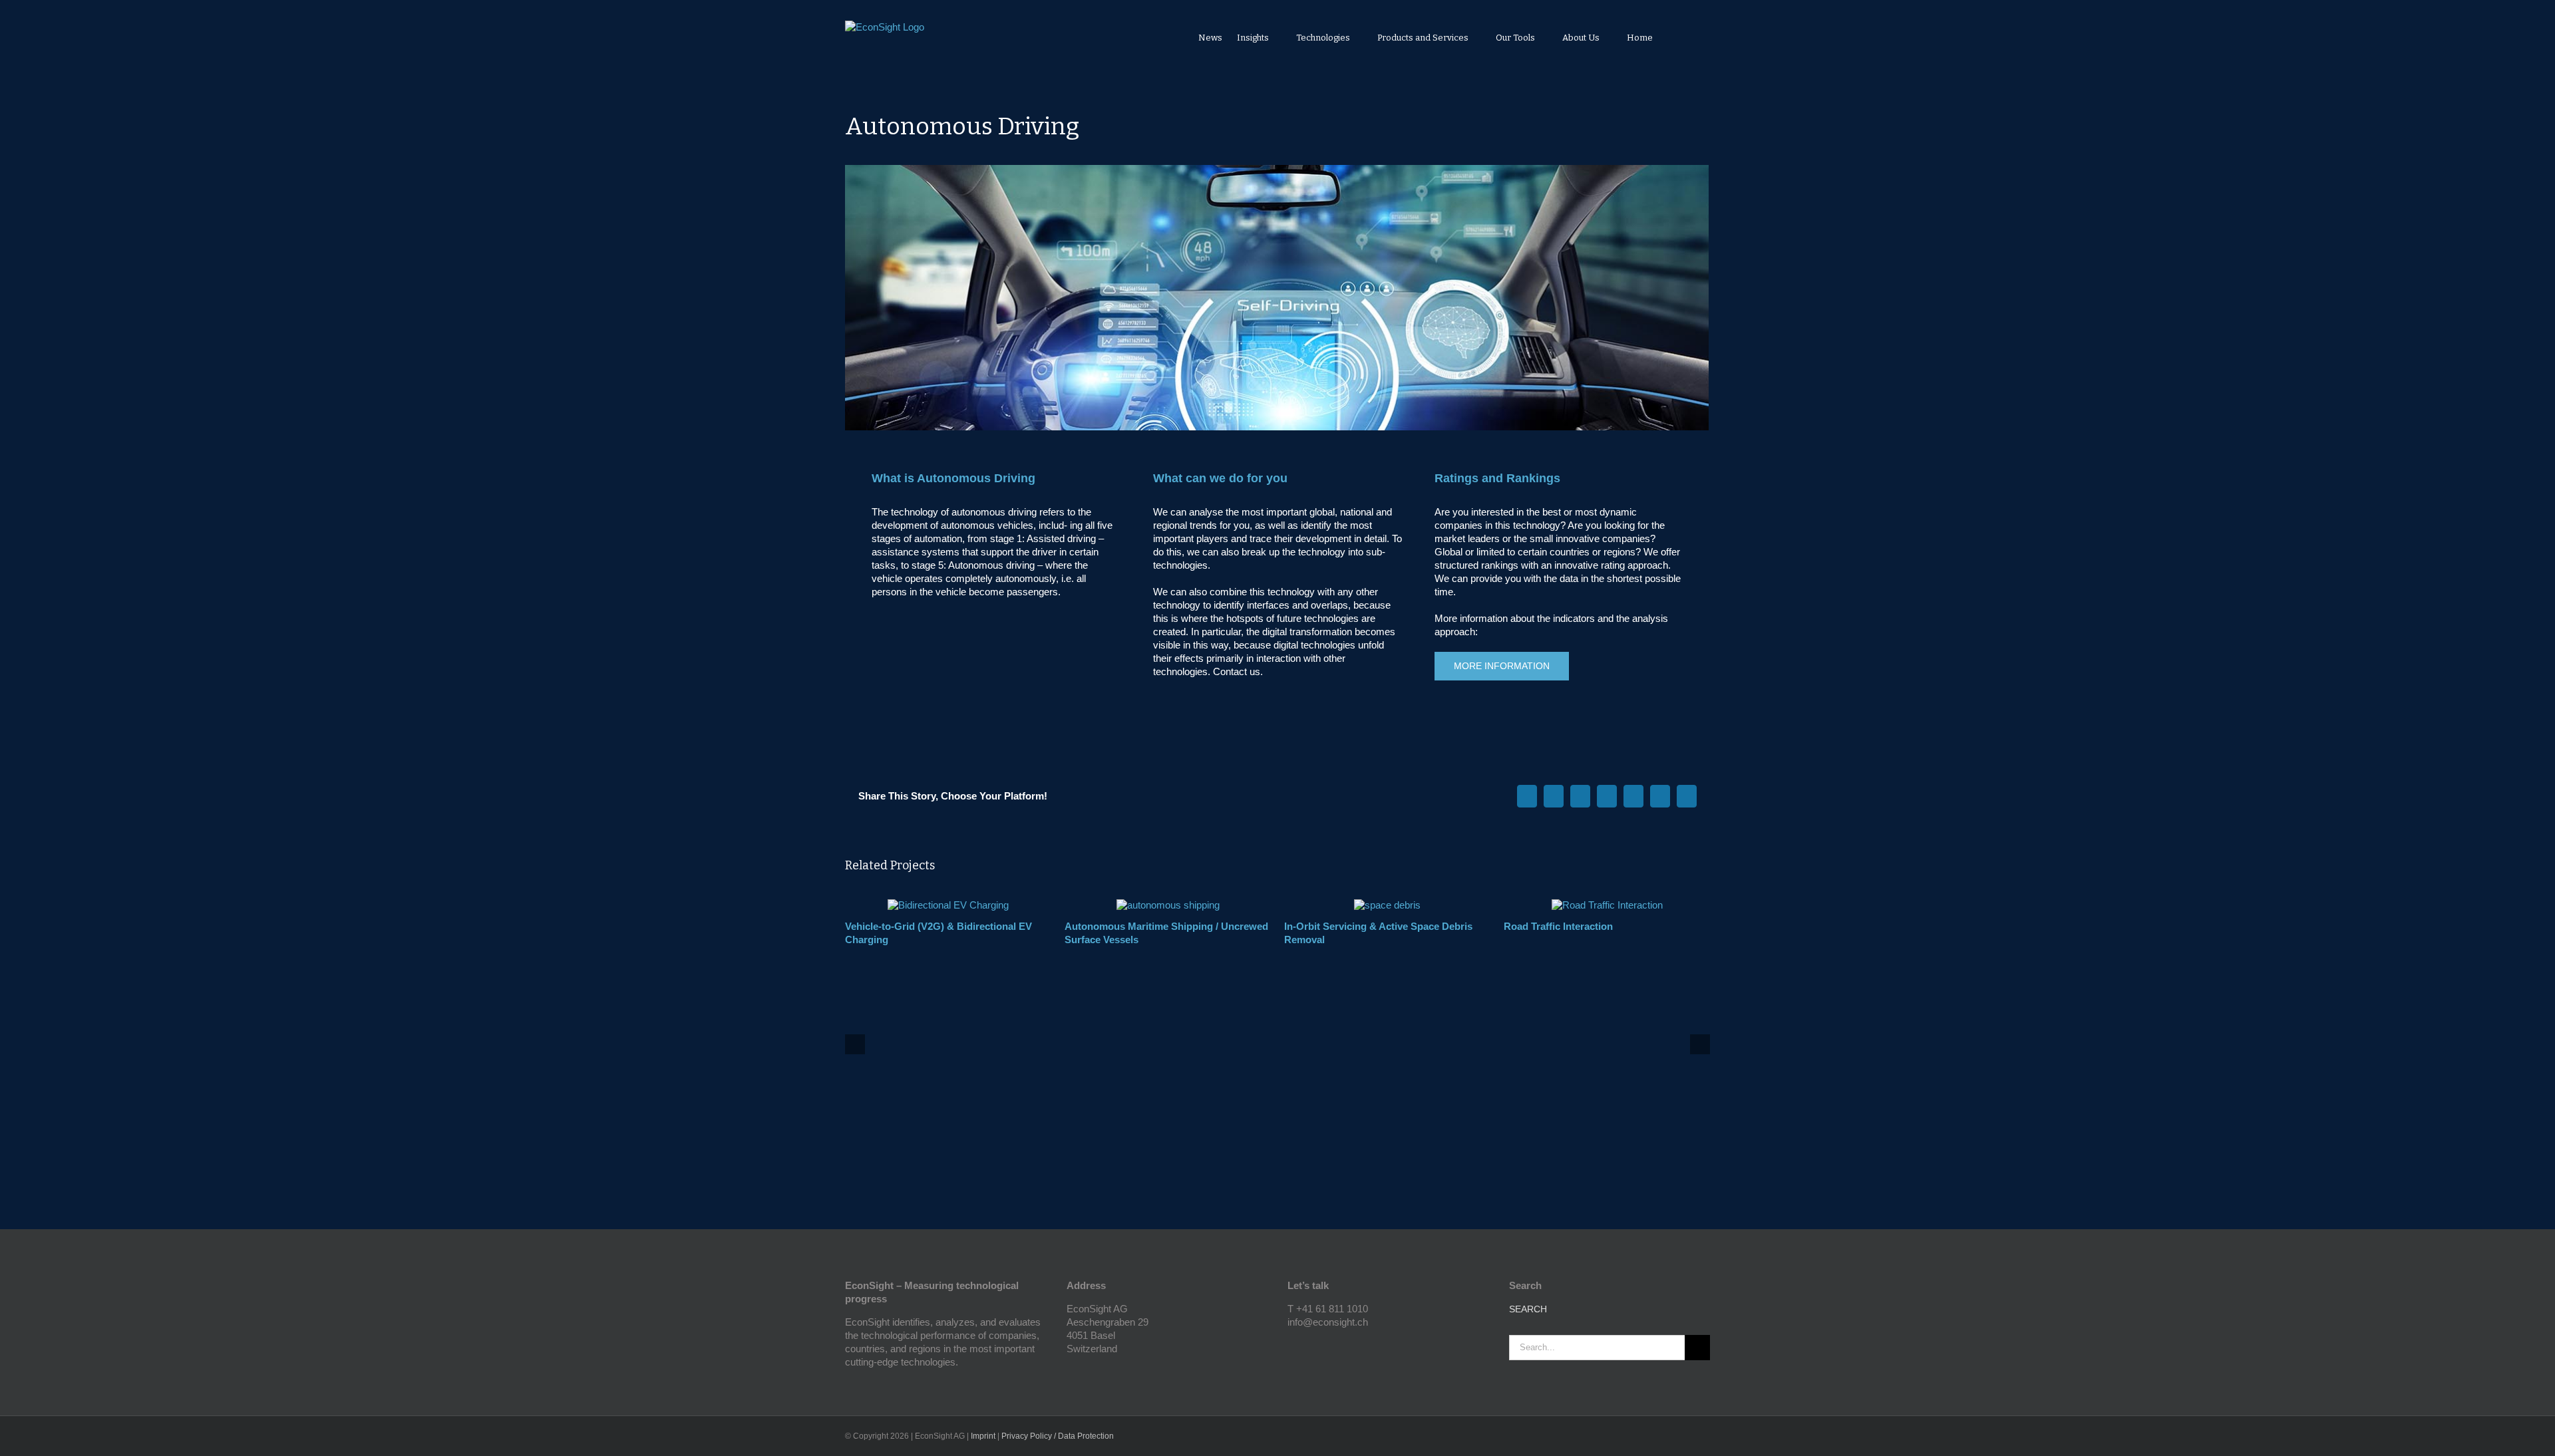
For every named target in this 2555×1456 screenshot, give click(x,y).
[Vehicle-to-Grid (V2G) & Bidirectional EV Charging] (948, 905)
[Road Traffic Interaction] (1607, 905)
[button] (1692, 37)
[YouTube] (1291, 1346)
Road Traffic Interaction (1558, 926)
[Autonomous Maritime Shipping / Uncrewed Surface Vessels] (1168, 905)
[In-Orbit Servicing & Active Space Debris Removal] (1387, 905)
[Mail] (1327, 1346)
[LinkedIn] (1309, 1346)
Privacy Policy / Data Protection (1058, 1436)
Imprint (983, 1436)
